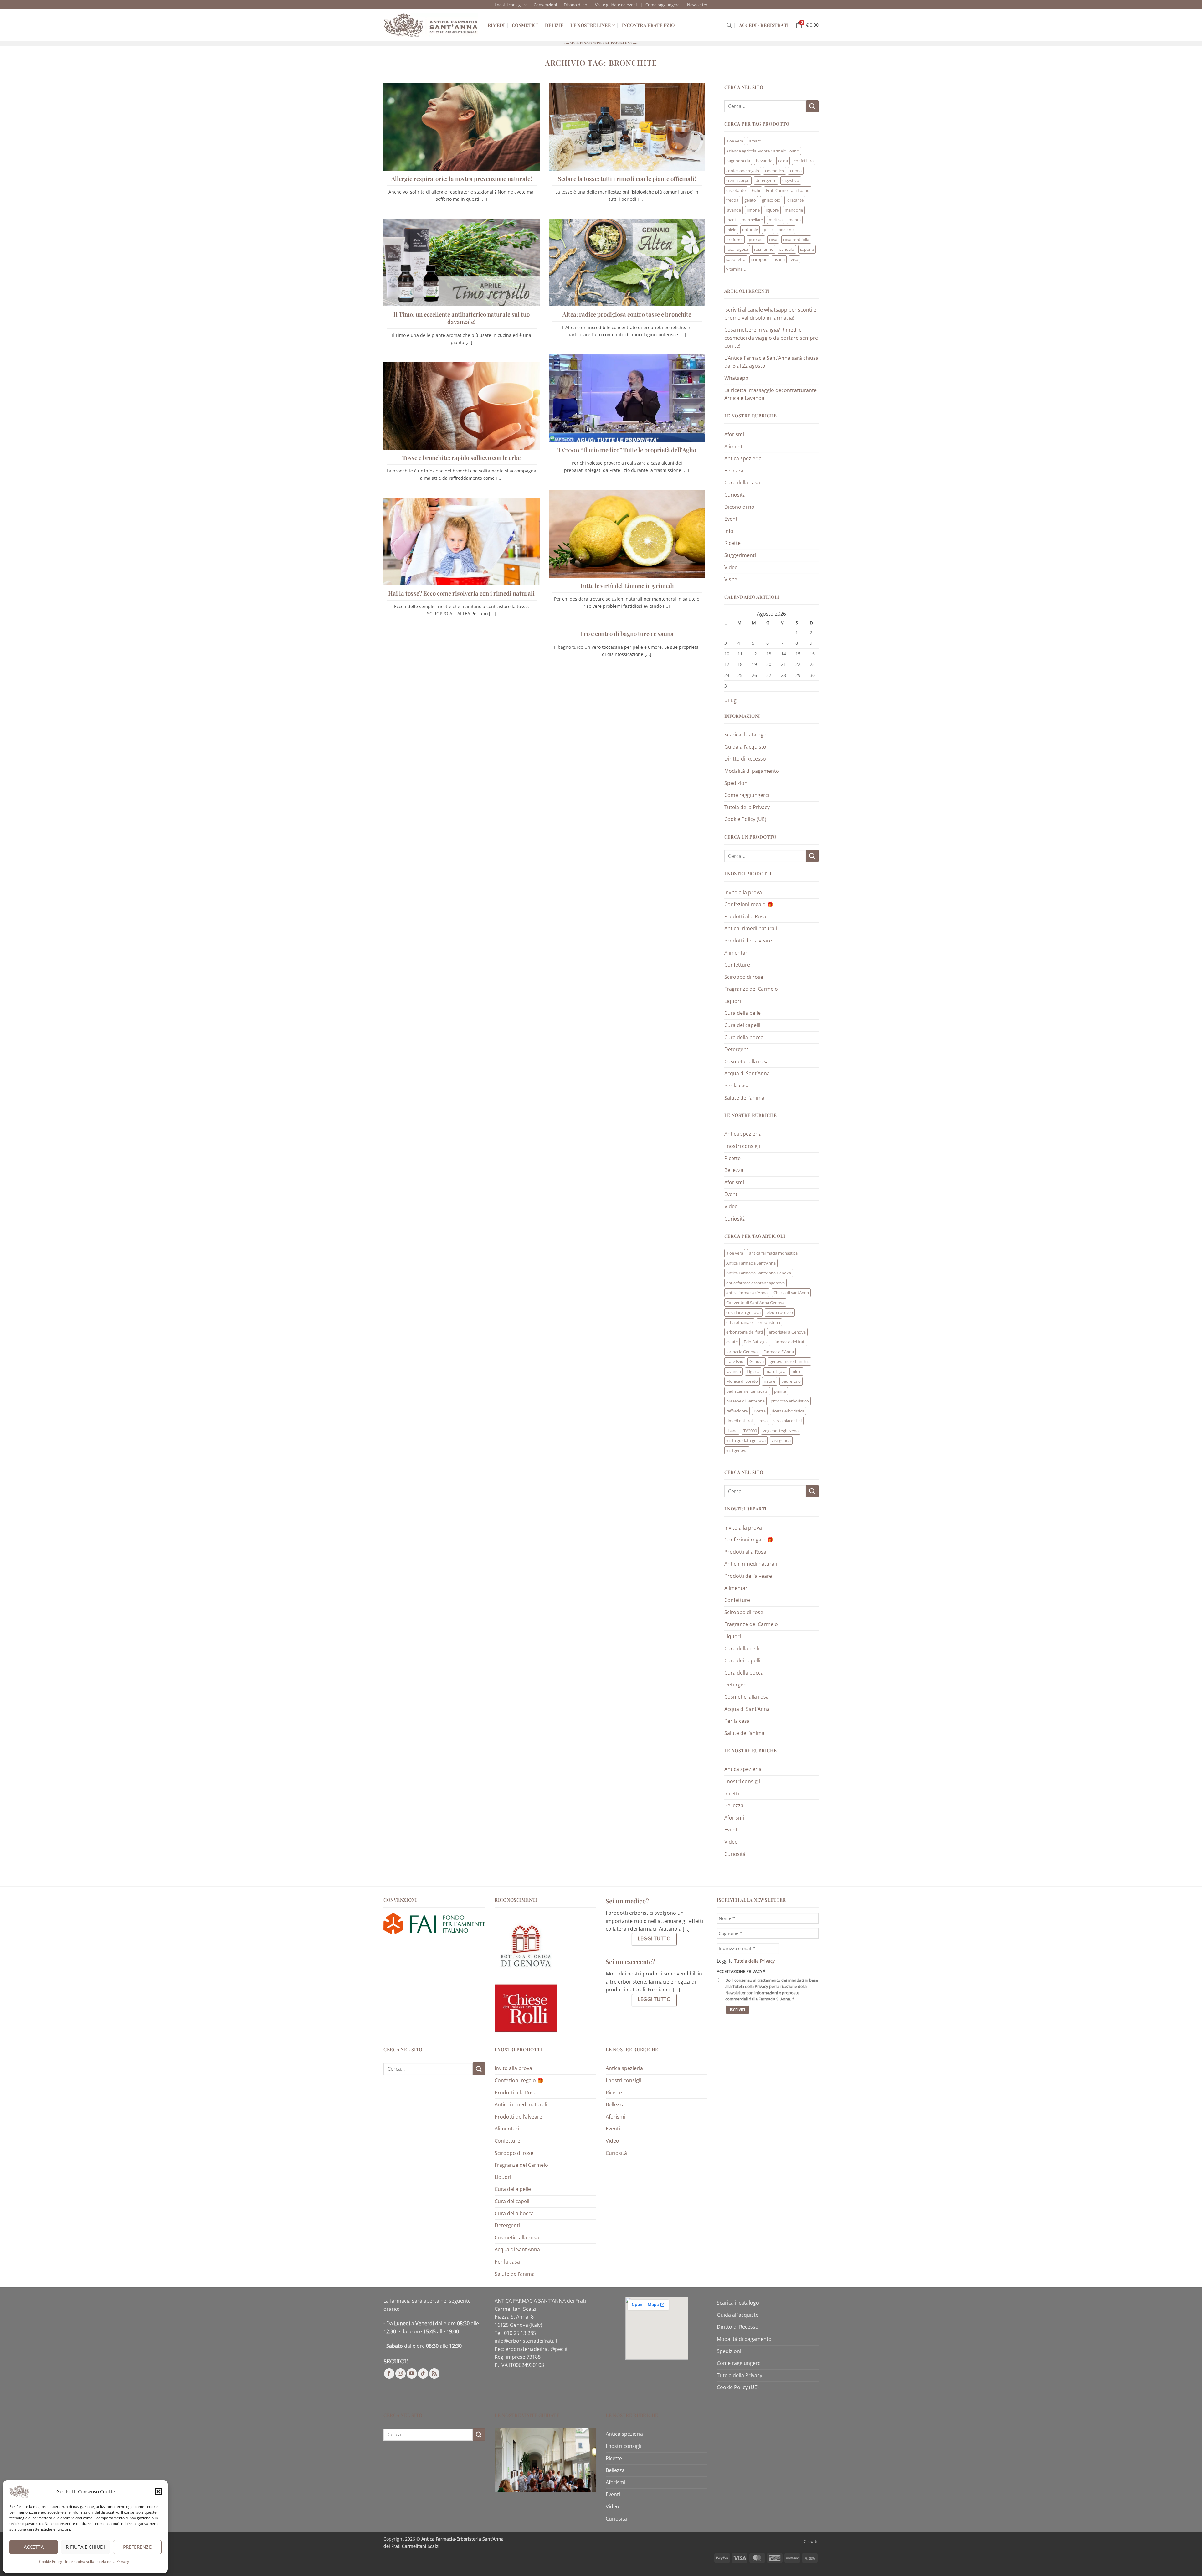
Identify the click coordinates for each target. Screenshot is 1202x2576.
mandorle (794, 210)
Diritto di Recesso (745, 759)
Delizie (554, 25)
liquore (772, 210)
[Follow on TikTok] (423, 2374)
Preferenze (137, 2547)
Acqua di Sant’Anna (747, 1073)
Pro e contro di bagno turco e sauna (627, 634)
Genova (757, 1361)
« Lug (730, 700)
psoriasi (756, 240)
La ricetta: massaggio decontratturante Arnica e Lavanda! (771, 394)
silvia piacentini (788, 1421)
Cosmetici (525, 25)
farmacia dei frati (790, 1342)
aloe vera (735, 141)
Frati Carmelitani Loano (788, 190)
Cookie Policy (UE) (745, 819)
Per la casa (737, 1086)
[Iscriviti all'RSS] (434, 2374)
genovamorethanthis (789, 1361)
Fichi (756, 190)
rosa (773, 240)
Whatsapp (736, 378)
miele (731, 230)
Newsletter (697, 5)
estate (732, 1342)
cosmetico (775, 171)
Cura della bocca (744, 1037)
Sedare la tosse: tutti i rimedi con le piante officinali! (627, 179)
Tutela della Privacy (747, 807)
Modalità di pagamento (752, 771)
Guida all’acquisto (745, 747)
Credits (811, 2541)
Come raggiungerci (663, 5)
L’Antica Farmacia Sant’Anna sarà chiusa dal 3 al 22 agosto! (771, 362)
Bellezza (734, 471)
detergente (766, 180)
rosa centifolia (796, 240)
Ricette (732, 543)
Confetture (737, 965)
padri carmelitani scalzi (747, 1391)
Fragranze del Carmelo (751, 989)
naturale (750, 230)
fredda (732, 200)
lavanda (734, 210)
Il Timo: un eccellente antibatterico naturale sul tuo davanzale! (462, 318)
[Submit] (812, 106)
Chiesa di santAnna (791, 1293)
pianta (780, 1391)
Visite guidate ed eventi (617, 5)
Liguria (753, 1371)
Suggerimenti (740, 555)
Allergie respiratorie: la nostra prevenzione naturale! (462, 179)
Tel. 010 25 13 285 (515, 2333)
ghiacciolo (771, 200)
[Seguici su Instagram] (401, 2374)
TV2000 (750, 1431)
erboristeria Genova (787, 1332)
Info (729, 531)
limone (753, 210)
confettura (804, 161)
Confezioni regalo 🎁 (749, 904)
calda (783, 161)
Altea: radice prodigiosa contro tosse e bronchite (627, 314)
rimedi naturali (740, 1421)
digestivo (791, 180)
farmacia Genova (742, 1352)
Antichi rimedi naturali (751, 928)
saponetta (736, 259)
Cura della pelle (742, 1013)
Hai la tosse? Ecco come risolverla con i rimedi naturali (461, 593)
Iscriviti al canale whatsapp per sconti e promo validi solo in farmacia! (770, 314)
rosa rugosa (737, 249)
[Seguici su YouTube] (412, 2374)
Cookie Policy (51, 2561)
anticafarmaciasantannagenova (755, 1283)
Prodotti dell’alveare (748, 941)
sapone (807, 249)
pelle (768, 230)
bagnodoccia (738, 161)
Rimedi (496, 25)
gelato (750, 200)
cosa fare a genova (743, 1312)
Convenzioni (545, 5)
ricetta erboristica (788, 1411)
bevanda (764, 161)
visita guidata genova (746, 1440)
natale (770, 1381)
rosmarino (764, 249)
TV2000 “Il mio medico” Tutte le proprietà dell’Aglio (627, 450)
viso (794, 259)
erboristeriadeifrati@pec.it (537, 2349)
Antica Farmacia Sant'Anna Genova (759, 1273)
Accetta (34, 2547)
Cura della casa (742, 483)
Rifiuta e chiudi (85, 2547)
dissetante (736, 190)
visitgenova (737, 1450)
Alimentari (737, 953)
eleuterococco (780, 1312)
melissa (776, 220)
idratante (795, 200)
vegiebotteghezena (781, 1431)
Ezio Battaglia (756, 1342)
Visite (731, 579)
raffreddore (737, 1411)
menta (795, 220)
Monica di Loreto (742, 1381)
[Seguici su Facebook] (389, 2374)
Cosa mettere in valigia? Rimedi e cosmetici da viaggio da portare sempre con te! (771, 338)
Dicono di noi (576, 5)
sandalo (787, 249)
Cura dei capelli (742, 1025)
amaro (755, 141)
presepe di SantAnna (745, 1401)
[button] (158, 2491)
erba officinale (739, 1322)
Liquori (733, 1001)
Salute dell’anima (744, 1098)
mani (731, 220)
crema (796, 171)
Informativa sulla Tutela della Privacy (97, 2561)
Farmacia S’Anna (779, 1352)
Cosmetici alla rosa (747, 1061)
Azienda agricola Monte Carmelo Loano (763, 151)
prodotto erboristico (790, 1401)
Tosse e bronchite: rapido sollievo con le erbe (461, 458)
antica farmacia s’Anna (747, 1293)
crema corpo (738, 180)
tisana (779, 259)
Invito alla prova (743, 892)
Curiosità (735, 495)
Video (731, 567)
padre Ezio (791, 1381)
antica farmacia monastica (773, 1253)
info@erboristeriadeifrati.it (526, 2341)
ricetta (760, 1411)
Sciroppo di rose (744, 977)
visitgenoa (781, 1440)
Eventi (732, 519)
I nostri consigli (509, 5)
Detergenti (737, 1049)
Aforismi (734, 434)
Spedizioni (737, 783)
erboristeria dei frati (745, 1332)
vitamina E (736, 269)
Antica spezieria (743, 458)
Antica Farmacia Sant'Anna (751, 1263)
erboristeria (769, 1322)
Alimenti (734, 447)
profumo (735, 240)
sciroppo (759, 259)
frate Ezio (735, 1361)
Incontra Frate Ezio (648, 25)
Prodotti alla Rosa (745, 916)
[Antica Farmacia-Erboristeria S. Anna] (431, 25)
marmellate (752, 220)
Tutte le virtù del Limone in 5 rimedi (627, 586)
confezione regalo (743, 171)
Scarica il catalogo (745, 735)
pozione (786, 230)
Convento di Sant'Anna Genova (755, 1303)
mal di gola (775, 1371)
